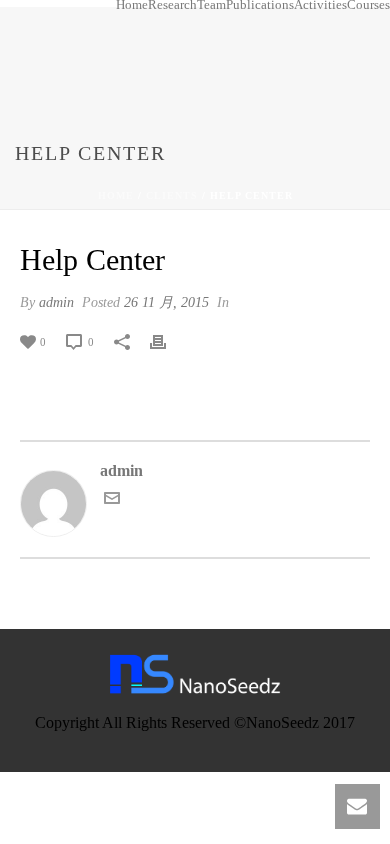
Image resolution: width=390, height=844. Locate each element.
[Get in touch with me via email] (112, 500)
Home (132, 5)
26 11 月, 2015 (166, 302)
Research (172, 5)
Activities (320, 5)
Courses (368, 5)
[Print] (168, 341)
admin (56, 302)
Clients (172, 195)
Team (211, 5)
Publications (260, 5)
